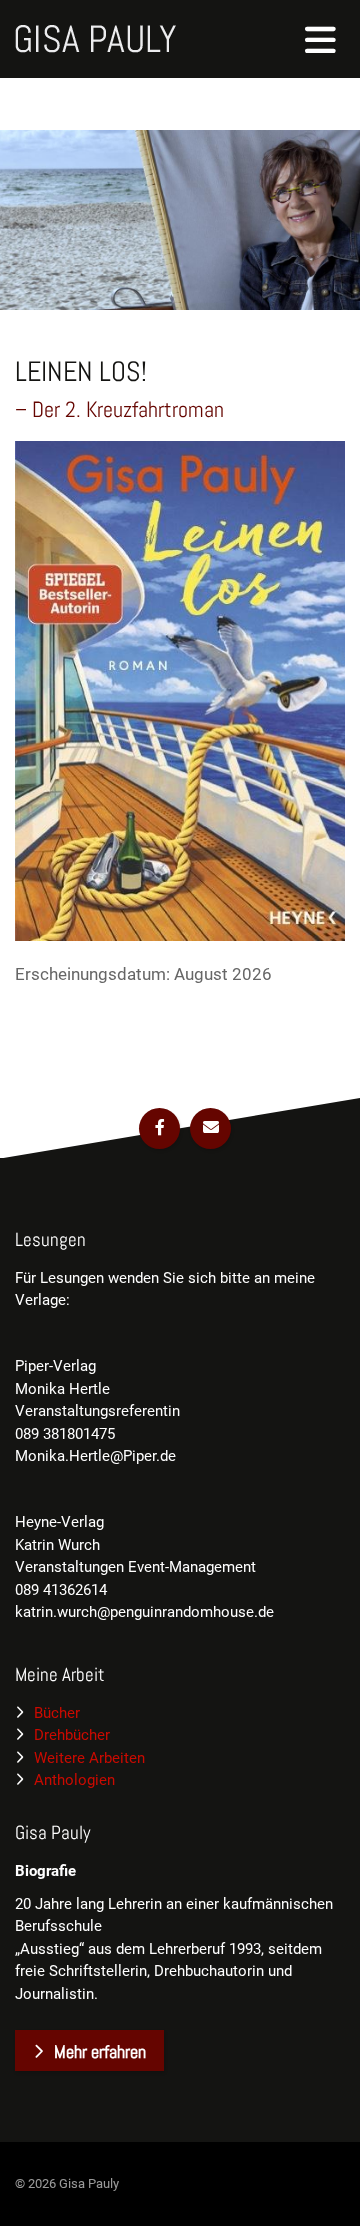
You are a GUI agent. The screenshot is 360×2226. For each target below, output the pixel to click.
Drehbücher (72, 1735)
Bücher (57, 1713)
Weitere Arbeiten (89, 1758)
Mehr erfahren (100, 2051)
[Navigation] (321, 39)
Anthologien (74, 1780)
